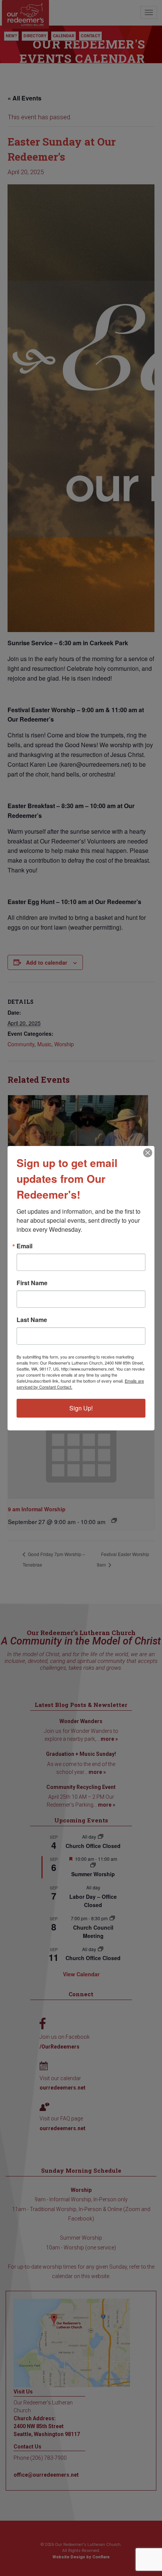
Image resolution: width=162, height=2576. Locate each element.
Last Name (32, 1320)
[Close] (148, 1153)
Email (24, 1246)
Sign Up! (81, 1408)
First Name (32, 1283)
